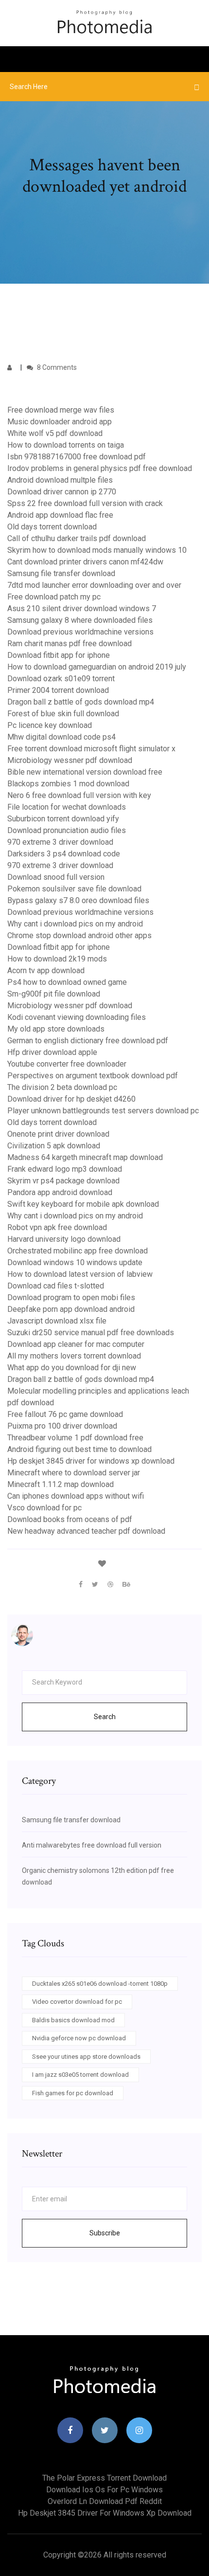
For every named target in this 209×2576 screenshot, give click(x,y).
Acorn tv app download (46, 971)
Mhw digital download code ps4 (61, 737)
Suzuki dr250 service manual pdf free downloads (91, 1333)
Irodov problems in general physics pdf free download (100, 468)
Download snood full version (56, 877)
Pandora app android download (60, 1192)
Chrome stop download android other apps (79, 935)
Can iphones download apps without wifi (76, 1496)
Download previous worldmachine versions (80, 632)
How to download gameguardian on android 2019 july (97, 667)
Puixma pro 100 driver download (62, 1426)
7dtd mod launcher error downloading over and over (94, 585)
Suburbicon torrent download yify (63, 819)
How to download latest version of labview (80, 1274)
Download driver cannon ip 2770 (62, 492)
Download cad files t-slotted (56, 1286)
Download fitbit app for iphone (59, 655)
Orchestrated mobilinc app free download (78, 1251)
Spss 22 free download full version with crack (85, 503)
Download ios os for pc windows (104, 2490)
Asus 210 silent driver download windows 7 (82, 608)
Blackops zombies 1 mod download (68, 784)
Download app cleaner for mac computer (76, 1344)
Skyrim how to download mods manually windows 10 (97, 550)
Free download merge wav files (61, 410)
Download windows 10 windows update (75, 1262)
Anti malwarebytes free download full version (92, 1845)
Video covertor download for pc (77, 2002)
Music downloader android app (60, 422)
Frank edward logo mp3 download (65, 1169)
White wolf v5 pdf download (55, 433)
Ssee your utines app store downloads (86, 2057)
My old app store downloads (56, 1029)
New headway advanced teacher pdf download (86, 1531)
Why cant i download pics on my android (75, 924)
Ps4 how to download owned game (67, 982)
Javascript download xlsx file (57, 1321)
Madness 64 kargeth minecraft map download (85, 1157)
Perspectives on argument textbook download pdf (93, 1076)
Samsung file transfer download (61, 573)
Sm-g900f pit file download (54, 994)
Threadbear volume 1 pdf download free (75, 1438)
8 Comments (56, 367)
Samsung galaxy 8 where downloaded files (80, 620)
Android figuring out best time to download (79, 1449)
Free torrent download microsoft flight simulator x (91, 749)
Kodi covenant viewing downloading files (77, 1017)
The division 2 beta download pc (62, 1087)
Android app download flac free (60, 515)
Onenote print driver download (58, 1134)
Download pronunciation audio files (67, 830)
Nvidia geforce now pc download (79, 2038)
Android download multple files (60, 480)
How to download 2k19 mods (57, 959)
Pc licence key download (50, 725)
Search (105, 1717)
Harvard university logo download (64, 1239)
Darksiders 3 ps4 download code (64, 854)
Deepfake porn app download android (71, 1309)
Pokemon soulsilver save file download (74, 889)
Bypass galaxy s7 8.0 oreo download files (78, 900)
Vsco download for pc (44, 1508)
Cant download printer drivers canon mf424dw (85, 562)
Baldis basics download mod (73, 2020)
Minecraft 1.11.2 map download (61, 1484)
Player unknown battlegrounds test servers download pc (103, 1111)
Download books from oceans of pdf (70, 1519)
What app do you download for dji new (72, 1368)
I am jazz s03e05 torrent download (80, 2075)
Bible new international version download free (85, 772)
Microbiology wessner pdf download (70, 760)
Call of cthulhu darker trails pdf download (77, 538)
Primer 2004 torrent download (58, 690)
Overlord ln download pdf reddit (105, 2501)
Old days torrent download (52, 527)
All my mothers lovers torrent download (74, 1356)
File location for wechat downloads (67, 807)
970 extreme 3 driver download (60, 842)
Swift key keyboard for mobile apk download (83, 1204)
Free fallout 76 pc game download (65, 1414)
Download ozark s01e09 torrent (61, 679)
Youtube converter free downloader (67, 1064)
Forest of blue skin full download (63, 714)
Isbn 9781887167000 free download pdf (77, 457)
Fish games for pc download (73, 2093)
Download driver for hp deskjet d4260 (71, 1099)
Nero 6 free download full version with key (79, 795)
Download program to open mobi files (71, 1297)
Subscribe (105, 2233)
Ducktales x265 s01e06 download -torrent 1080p (100, 1984)
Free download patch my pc (54, 597)
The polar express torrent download (104, 2478)
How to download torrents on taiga (66, 445)
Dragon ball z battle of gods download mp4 (81, 702)
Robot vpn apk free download (57, 1227)
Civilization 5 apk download (54, 1146)
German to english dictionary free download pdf (88, 1041)
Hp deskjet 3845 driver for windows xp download (91, 1461)
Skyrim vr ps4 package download (63, 1181)
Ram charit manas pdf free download (70, 644)
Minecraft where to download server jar (74, 1473)
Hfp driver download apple (52, 1052)
